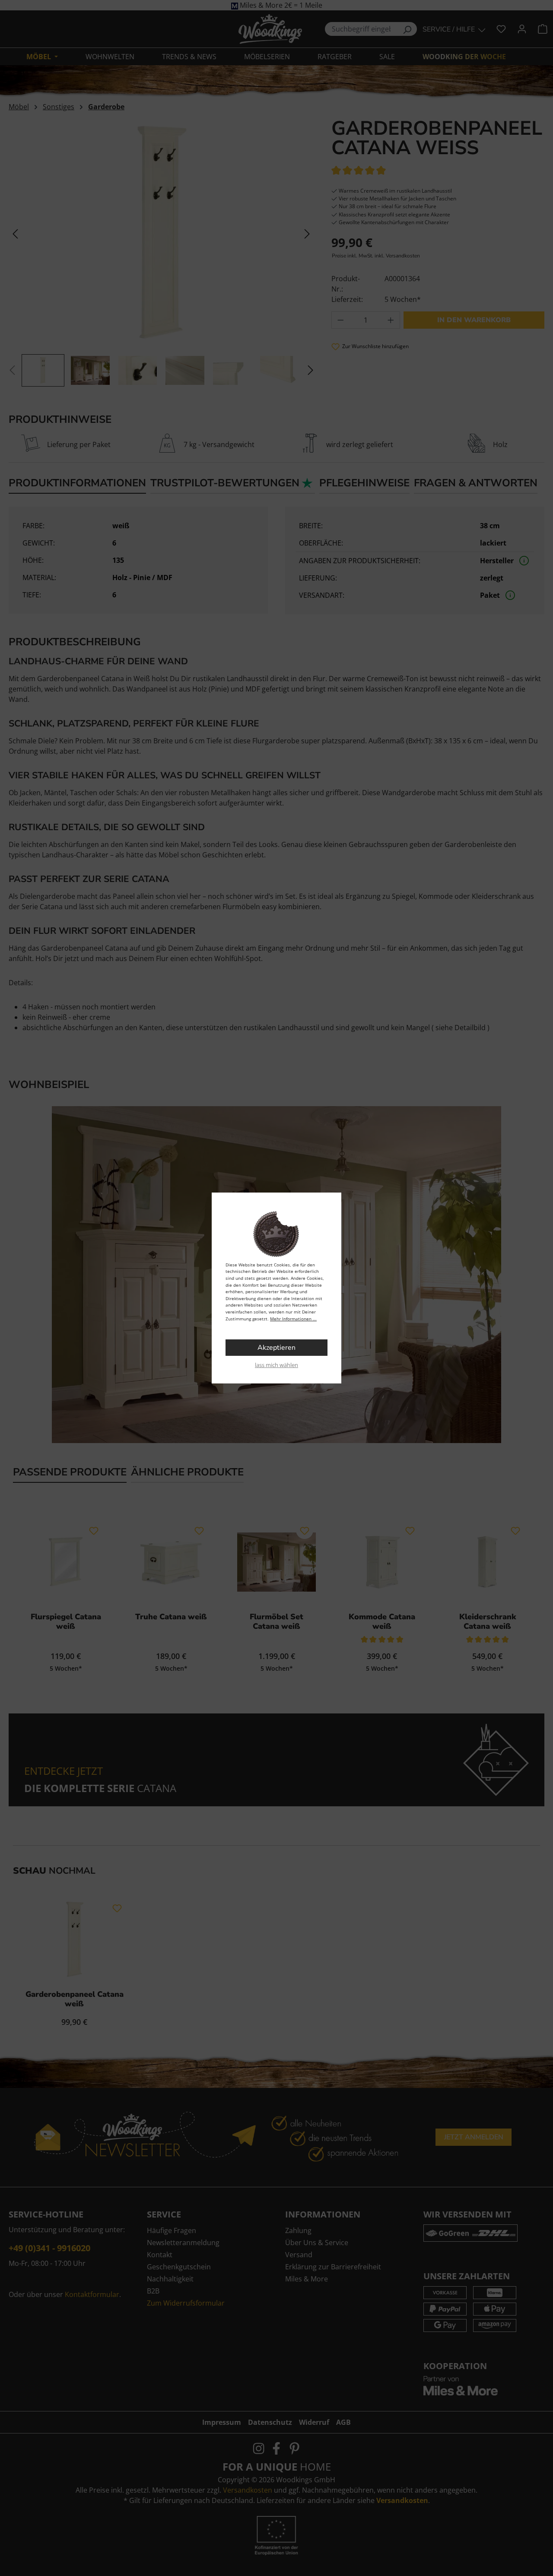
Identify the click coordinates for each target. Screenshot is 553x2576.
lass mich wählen (276, 1365)
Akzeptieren (276, 1348)
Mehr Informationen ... (293, 1319)
